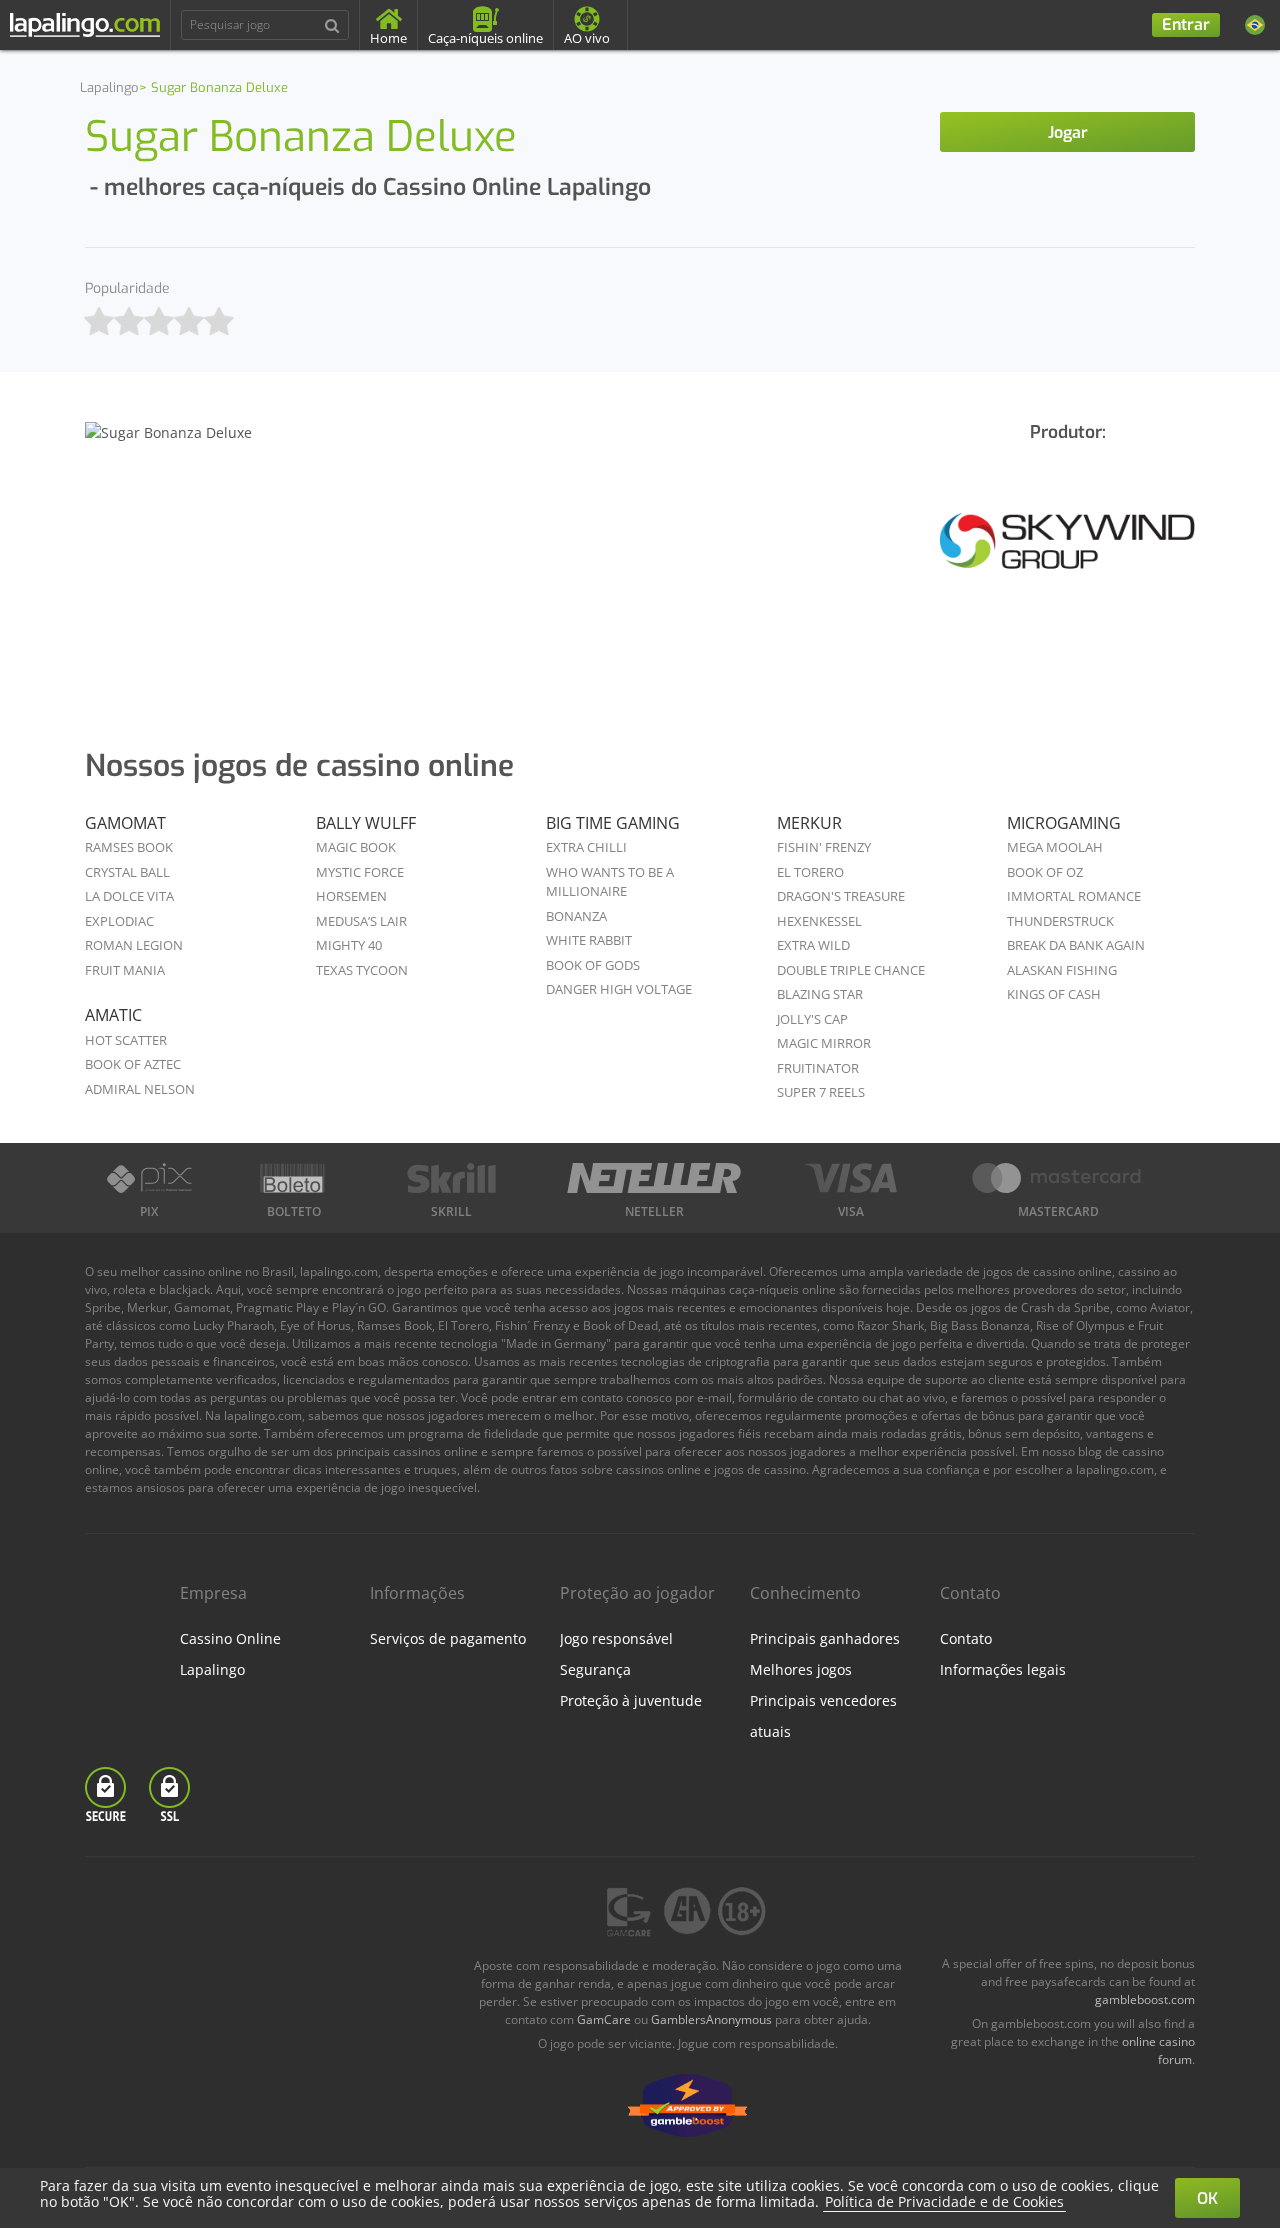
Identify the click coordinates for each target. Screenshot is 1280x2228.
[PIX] (149, 1178)
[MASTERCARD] (1058, 1178)
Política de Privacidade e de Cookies (944, 2201)
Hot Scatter (126, 1040)
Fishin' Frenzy (824, 847)
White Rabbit (589, 940)
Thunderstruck (1060, 921)
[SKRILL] (451, 1178)
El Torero (810, 872)
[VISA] (851, 1178)
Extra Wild (813, 945)
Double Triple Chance (851, 970)
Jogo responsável (616, 1638)
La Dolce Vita (129, 896)
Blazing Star (820, 994)
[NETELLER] (654, 1178)
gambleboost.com (1145, 1999)
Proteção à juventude (631, 1700)
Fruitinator (818, 1068)
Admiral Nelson (140, 1089)
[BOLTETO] (295, 1178)
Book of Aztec (133, 1064)
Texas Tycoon (362, 970)
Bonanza (576, 916)
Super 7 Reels (821, 1092)
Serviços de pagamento (448, 1638)
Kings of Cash (1054, 994)
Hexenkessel (819, 921)
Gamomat (125, 823)
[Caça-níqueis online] (1067, 556)
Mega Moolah (1055, 847)
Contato (966, 1638)
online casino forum (1158, 2050)
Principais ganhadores (825, 1638)
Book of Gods (593, 965)
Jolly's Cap (812, 1019)
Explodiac (119, 921)
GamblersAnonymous (711, 2019)
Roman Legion (134, 945)
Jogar (1068, 132)
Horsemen (351, 896)
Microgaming (1064, 823)
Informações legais (1003, 1669)
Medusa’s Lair (361, 921)
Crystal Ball (127, 872)
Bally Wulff (366, 823)
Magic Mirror (824, 1043)
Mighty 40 (349, 945)
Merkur (809, 823)
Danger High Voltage (619, 989)
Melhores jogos (801, 1669)
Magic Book (356, 847)
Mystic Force (360, 872)
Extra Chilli (586, 847)
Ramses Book (129, 847)
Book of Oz (1045, 872)
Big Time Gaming (613, 823)
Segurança (595, 1669)
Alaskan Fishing (1062, 970)
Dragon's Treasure (841, 896)
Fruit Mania (125, 970)
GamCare (604, 2019)
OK (1207, 2198)
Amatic (113, 1015)
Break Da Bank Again (1076, 945)
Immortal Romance (1074, 896)
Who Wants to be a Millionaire (610, 882)
